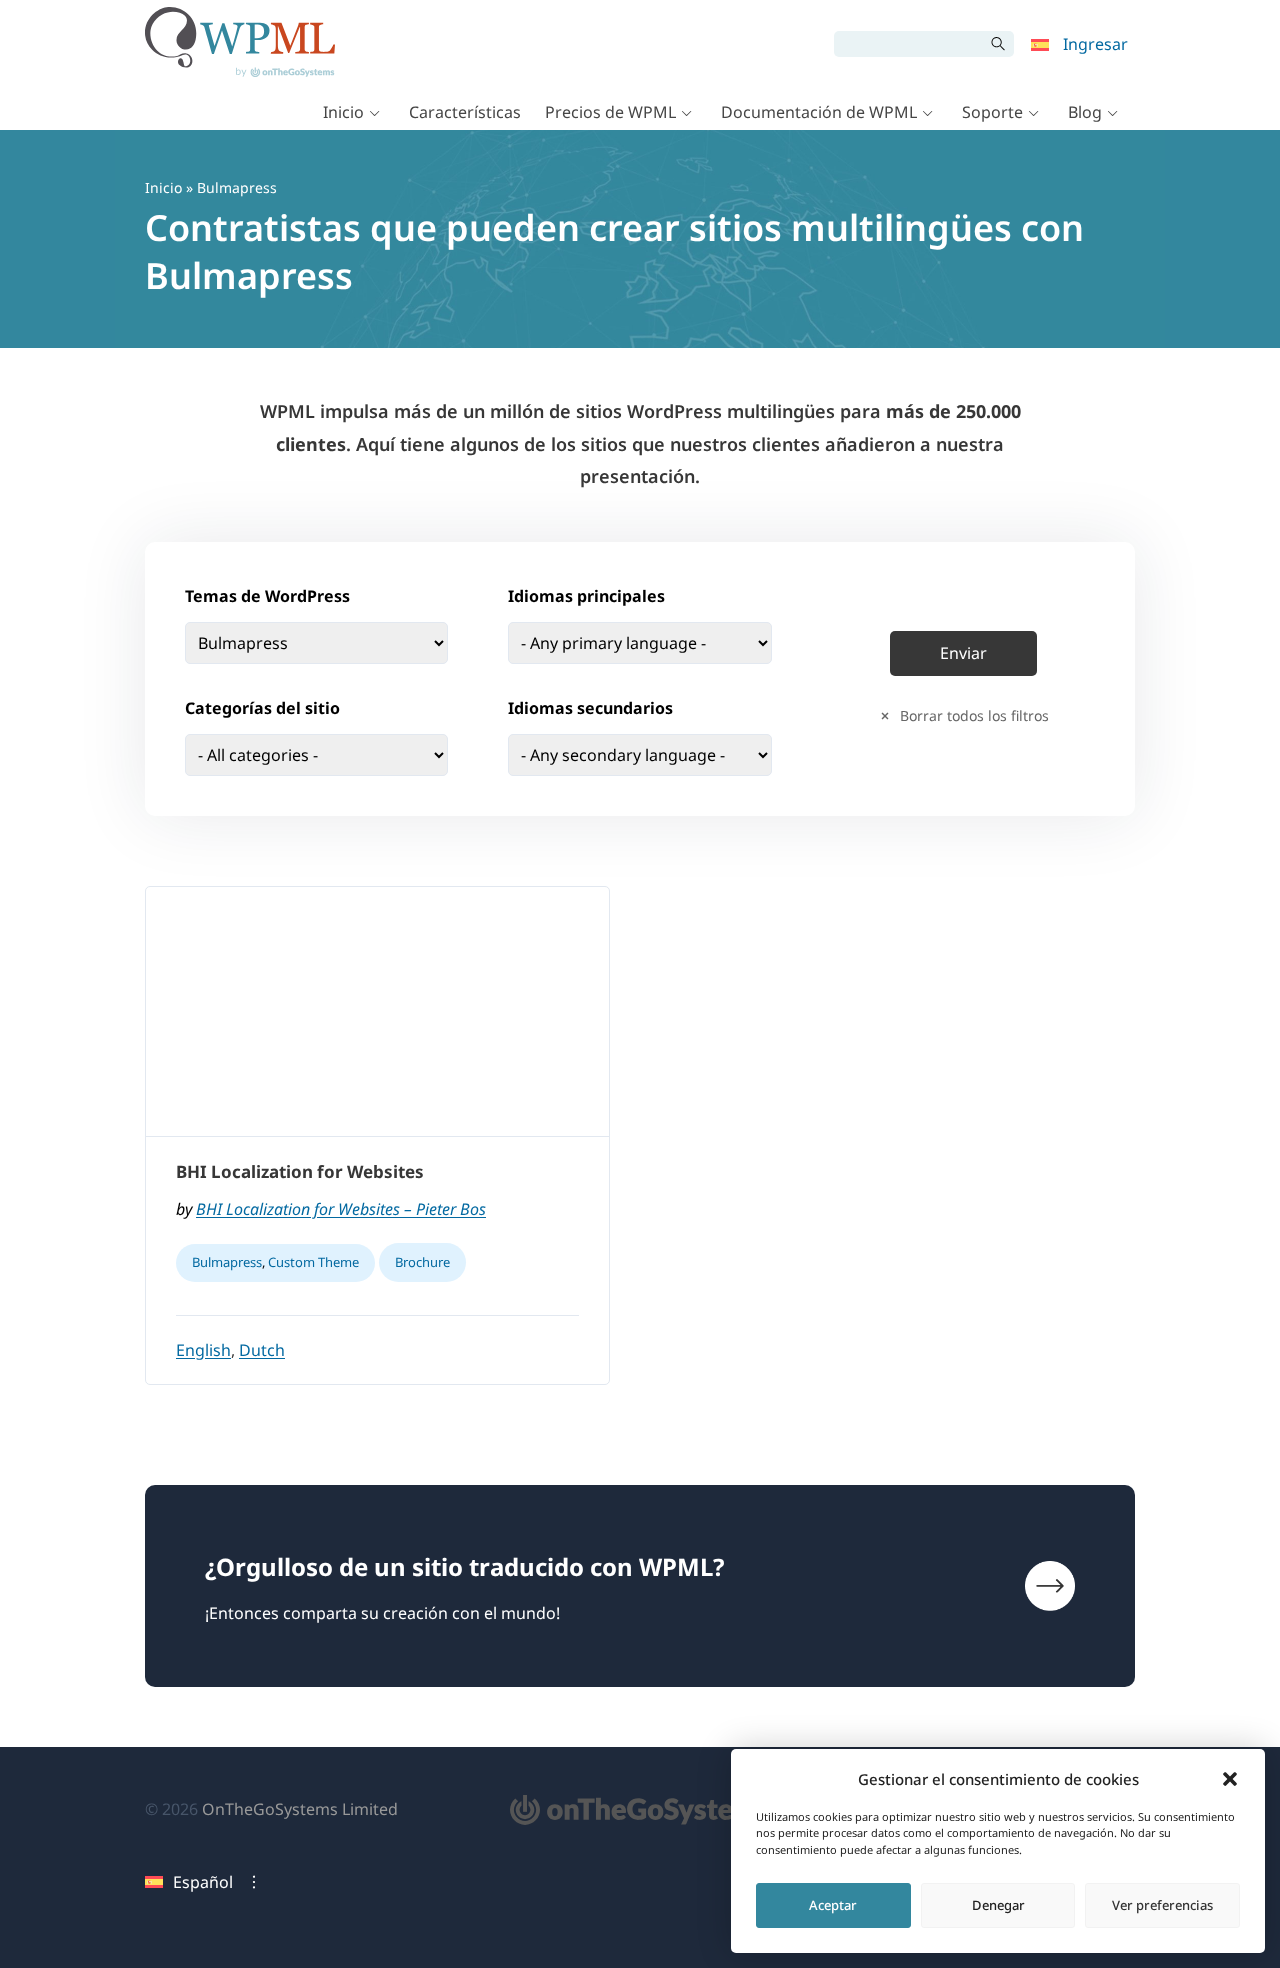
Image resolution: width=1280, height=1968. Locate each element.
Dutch (262, 1350)
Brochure (422, 1262)
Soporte (992, 112)
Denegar (998, 1905)
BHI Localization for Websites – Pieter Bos (341, 1209)
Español (203, 1882)
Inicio (343, 112)
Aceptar (833, 1905)
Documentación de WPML (819, 112)
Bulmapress (227, 1262)
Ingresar (1095, 44)
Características (465, 112)
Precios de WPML (610, 112)
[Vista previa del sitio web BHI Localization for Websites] (377, 1012)
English (203, 1350)
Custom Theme (313, 1262)
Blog (1085, 112)
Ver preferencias (1162, 1905)
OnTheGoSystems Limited (300, 1809)
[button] (1230, 1779)
